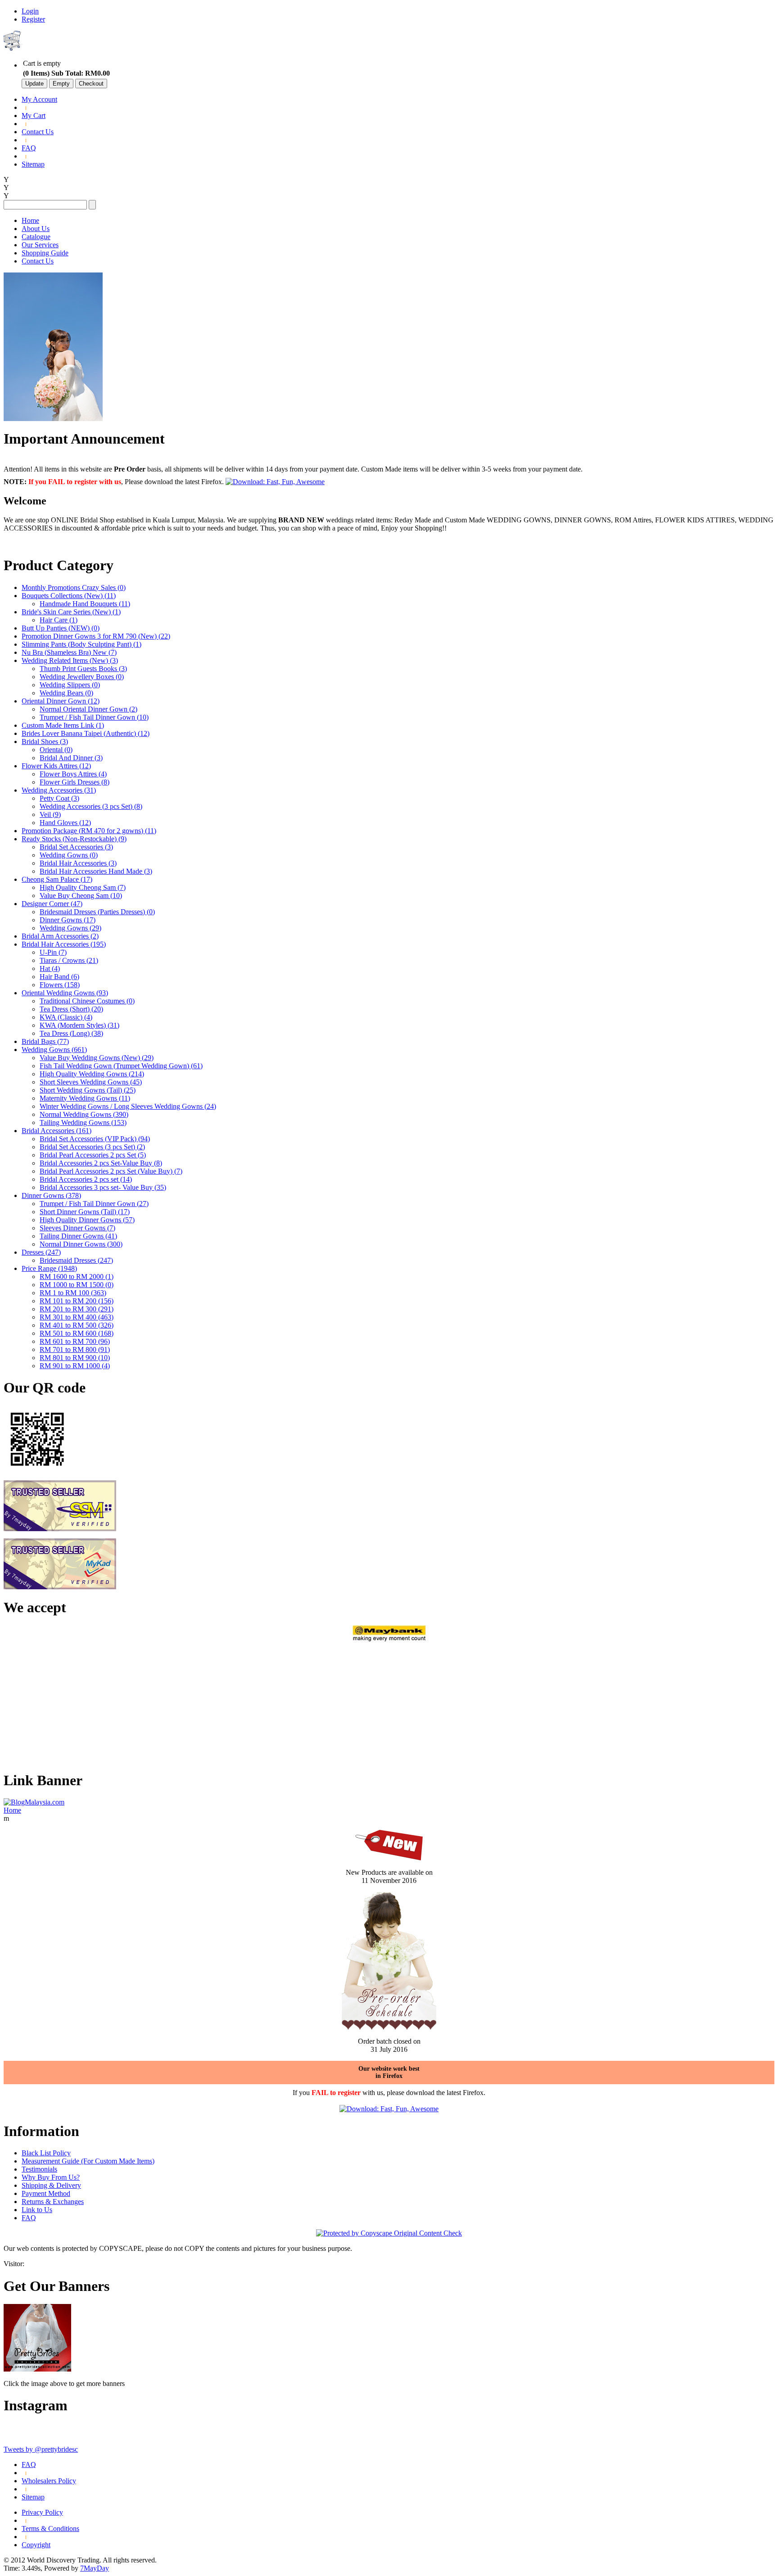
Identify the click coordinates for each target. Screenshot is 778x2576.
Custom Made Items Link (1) (63, 725)
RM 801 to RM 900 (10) (75, 1358)
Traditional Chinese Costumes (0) (87, 1001)
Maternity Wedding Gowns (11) (85, 1098)
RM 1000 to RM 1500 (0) (77, 1285)
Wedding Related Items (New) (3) (70, 660)
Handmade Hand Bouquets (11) (85, 604)
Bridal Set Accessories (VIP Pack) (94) (95, 1139)
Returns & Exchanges (53, 2202)
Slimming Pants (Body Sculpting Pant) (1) (81, 644)
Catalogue (36, 237)
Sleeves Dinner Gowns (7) (77, 1228)
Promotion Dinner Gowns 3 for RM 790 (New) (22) (96, 636)
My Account (39, 99)
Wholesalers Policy (49, 2481)
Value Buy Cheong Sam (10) (81, 896)
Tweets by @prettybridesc (41, 2449)
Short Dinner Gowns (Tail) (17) (85, 1212)
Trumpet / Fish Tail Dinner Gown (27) (94, 1204)
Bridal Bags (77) (45, 1041)
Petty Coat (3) (59, 798)
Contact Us (38, 132)
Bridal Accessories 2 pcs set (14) (86, 1179)
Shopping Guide (45, 253)
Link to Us (37, 2210)
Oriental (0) (56, 750)
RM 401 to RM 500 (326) (77, 1325)
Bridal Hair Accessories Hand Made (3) (96, 871)
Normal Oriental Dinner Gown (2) (88, 709)
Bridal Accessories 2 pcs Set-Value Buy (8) (101, 1163)
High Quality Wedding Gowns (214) (92, 1074)
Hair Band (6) (59, 977)
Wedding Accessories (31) (59, 790)
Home (30, 220)
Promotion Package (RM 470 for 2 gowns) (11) (89, 831)
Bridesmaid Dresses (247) (76, 1260)
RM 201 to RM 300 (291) (77, 1309)
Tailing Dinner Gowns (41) (78, 1236)
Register (33, 19)
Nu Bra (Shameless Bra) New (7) (69, 652)
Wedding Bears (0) (66, 693)
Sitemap (33, 164)
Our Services (40, 245)
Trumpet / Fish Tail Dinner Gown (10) (94, 717)
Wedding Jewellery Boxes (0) (82, 677)
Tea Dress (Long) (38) (71, 1033)
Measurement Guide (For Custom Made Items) (88, 2161)
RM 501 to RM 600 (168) (77, 1333)
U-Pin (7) (53, 952)
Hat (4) (50, 968)
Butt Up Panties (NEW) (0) (61, 628)
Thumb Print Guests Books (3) (83, 669)
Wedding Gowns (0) (69, 855)
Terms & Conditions (50, 2528)
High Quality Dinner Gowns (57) (87, 1220)
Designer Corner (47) (52, 904)
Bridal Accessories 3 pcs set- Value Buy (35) (103, 1187)
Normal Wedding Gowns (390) (84, 1114)
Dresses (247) (41, 1252)
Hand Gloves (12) (65, 823)
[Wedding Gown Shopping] (37, 2369)
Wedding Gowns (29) (70, 928)
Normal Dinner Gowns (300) (81, 1244)
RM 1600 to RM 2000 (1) (77, 1277)
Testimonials (39, 2169)
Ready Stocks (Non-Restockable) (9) (74, 839)
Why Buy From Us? (51, 2177)
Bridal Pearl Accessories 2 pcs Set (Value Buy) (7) (111, 1171)
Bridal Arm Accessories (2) (60, 936)
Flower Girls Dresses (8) (75, 782)
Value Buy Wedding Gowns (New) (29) (97, 1058)
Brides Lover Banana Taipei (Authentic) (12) (86, 733)
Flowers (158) (60, 985)
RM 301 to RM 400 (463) (77, 1317)
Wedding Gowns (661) (54, 1050)
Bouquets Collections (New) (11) (69, 596)
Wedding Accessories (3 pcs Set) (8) (91, 806)
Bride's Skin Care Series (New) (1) (71, 612)
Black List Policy (46, 2153)
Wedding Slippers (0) (70, 685)
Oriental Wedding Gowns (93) (65, 993)
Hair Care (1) (59, 620)
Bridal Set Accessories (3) (76, 847)
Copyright (36, 2545)
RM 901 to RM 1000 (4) (75, 1366)
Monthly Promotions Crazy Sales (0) (74, 587)
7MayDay (95, 2568)
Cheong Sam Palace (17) (57, 879)
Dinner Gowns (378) (51, 1195)
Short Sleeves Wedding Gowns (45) (91, 1082)
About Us (36, 229)
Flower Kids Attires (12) (56, 766)
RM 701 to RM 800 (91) (75, 1349)
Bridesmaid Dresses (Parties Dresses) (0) (97, 912)
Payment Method (46, 2193)
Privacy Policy (42, 2512)
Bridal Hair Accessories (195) (64, 944)
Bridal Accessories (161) (57, 1131)
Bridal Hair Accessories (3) (78, 863)
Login (30, 11)
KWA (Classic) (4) (66, 1017)
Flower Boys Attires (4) (73, 774)
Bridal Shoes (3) (45, 742)
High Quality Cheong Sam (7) (83, 887)
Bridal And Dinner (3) (71, 758)
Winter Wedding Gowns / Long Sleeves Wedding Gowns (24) (128, 1106)
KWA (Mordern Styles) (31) (79, 1025)
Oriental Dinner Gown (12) (61, 701)
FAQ (29, 148)
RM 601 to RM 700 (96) (75, 1341)
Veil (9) (50, 814)
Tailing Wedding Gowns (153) (83, 1122)
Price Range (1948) (49, 1268)
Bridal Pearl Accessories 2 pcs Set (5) (93, 1155)
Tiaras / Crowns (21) (69, 960)
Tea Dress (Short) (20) (71, 1009)
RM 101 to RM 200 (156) (77, 1301)
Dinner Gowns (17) (68, 920)
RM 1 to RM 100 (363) (73, 1293)
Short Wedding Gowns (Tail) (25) (88, 1090)
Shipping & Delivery (51, 2185)
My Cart (34, 116)
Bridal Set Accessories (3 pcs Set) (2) (92, 1147)
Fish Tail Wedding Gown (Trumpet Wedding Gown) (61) (121, 1066)
